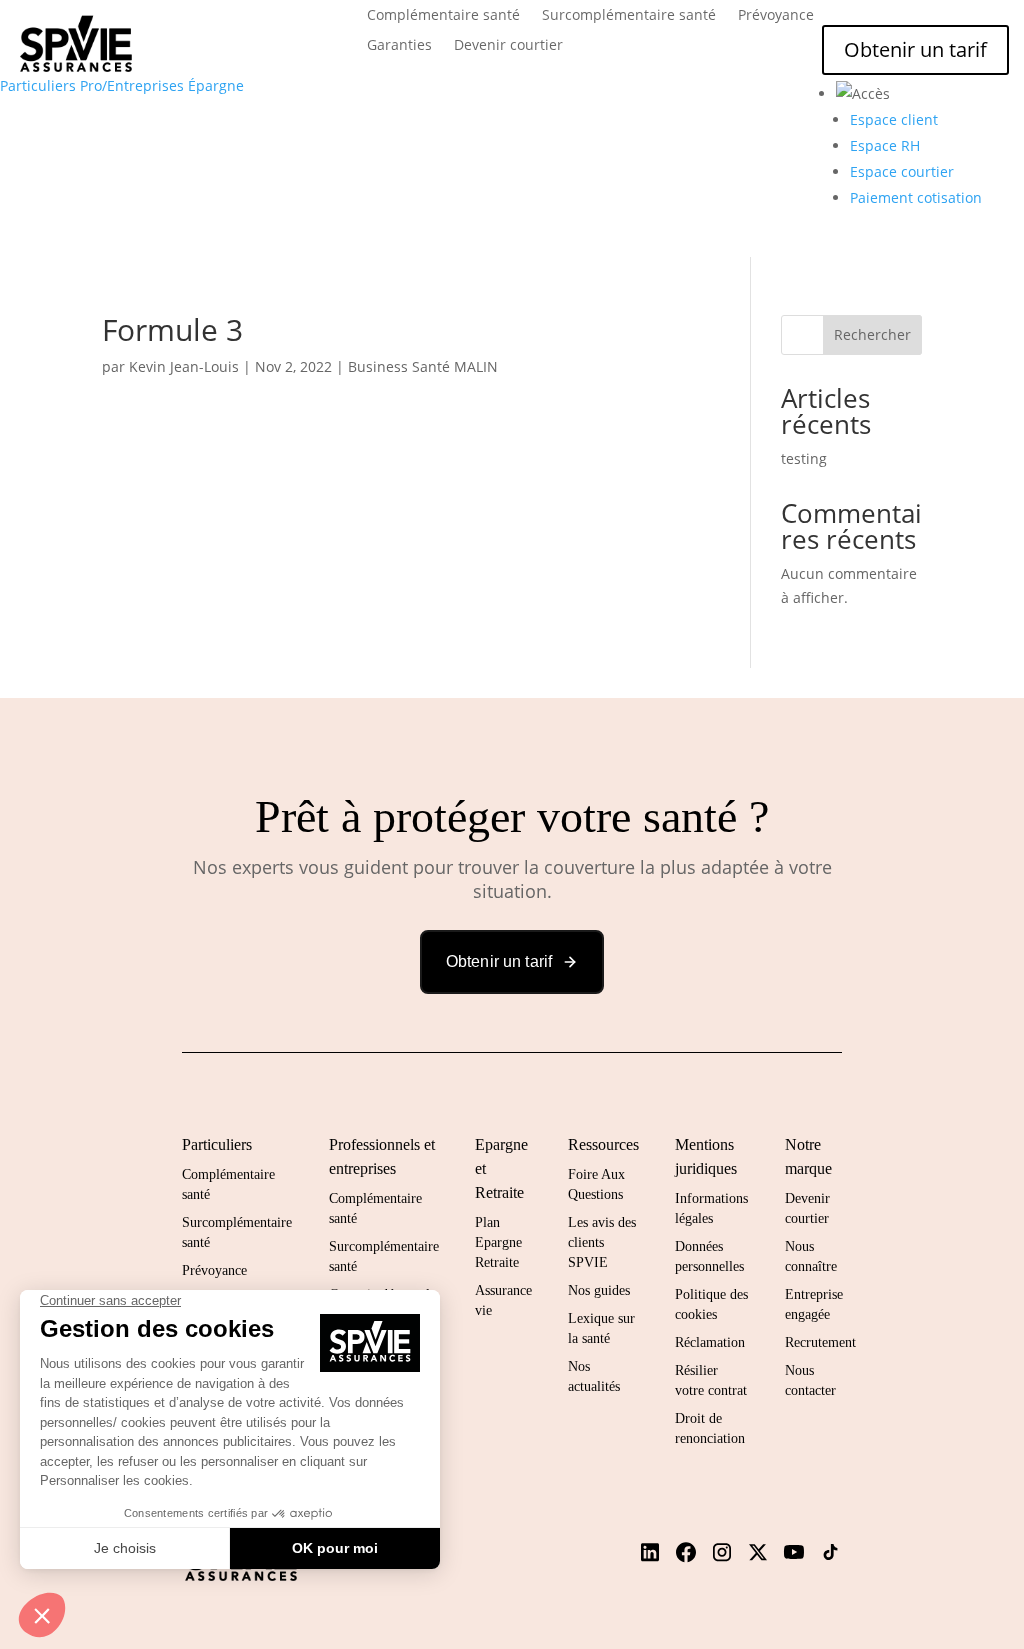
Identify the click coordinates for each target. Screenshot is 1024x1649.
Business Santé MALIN (423, 366)
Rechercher (872, 334)
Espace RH (885, 145)
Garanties (399, 46)
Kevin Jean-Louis (184, 366)
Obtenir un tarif (915, 49)
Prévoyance (776, 16)
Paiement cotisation (916, 197)
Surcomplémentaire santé (629, 16)
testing (804, 458)
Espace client (894, 119)
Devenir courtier (508, 46)
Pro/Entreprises (132, 85)
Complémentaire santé (443, 16)
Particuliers (38, 85)
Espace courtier (902, 171)
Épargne (216, 85)
